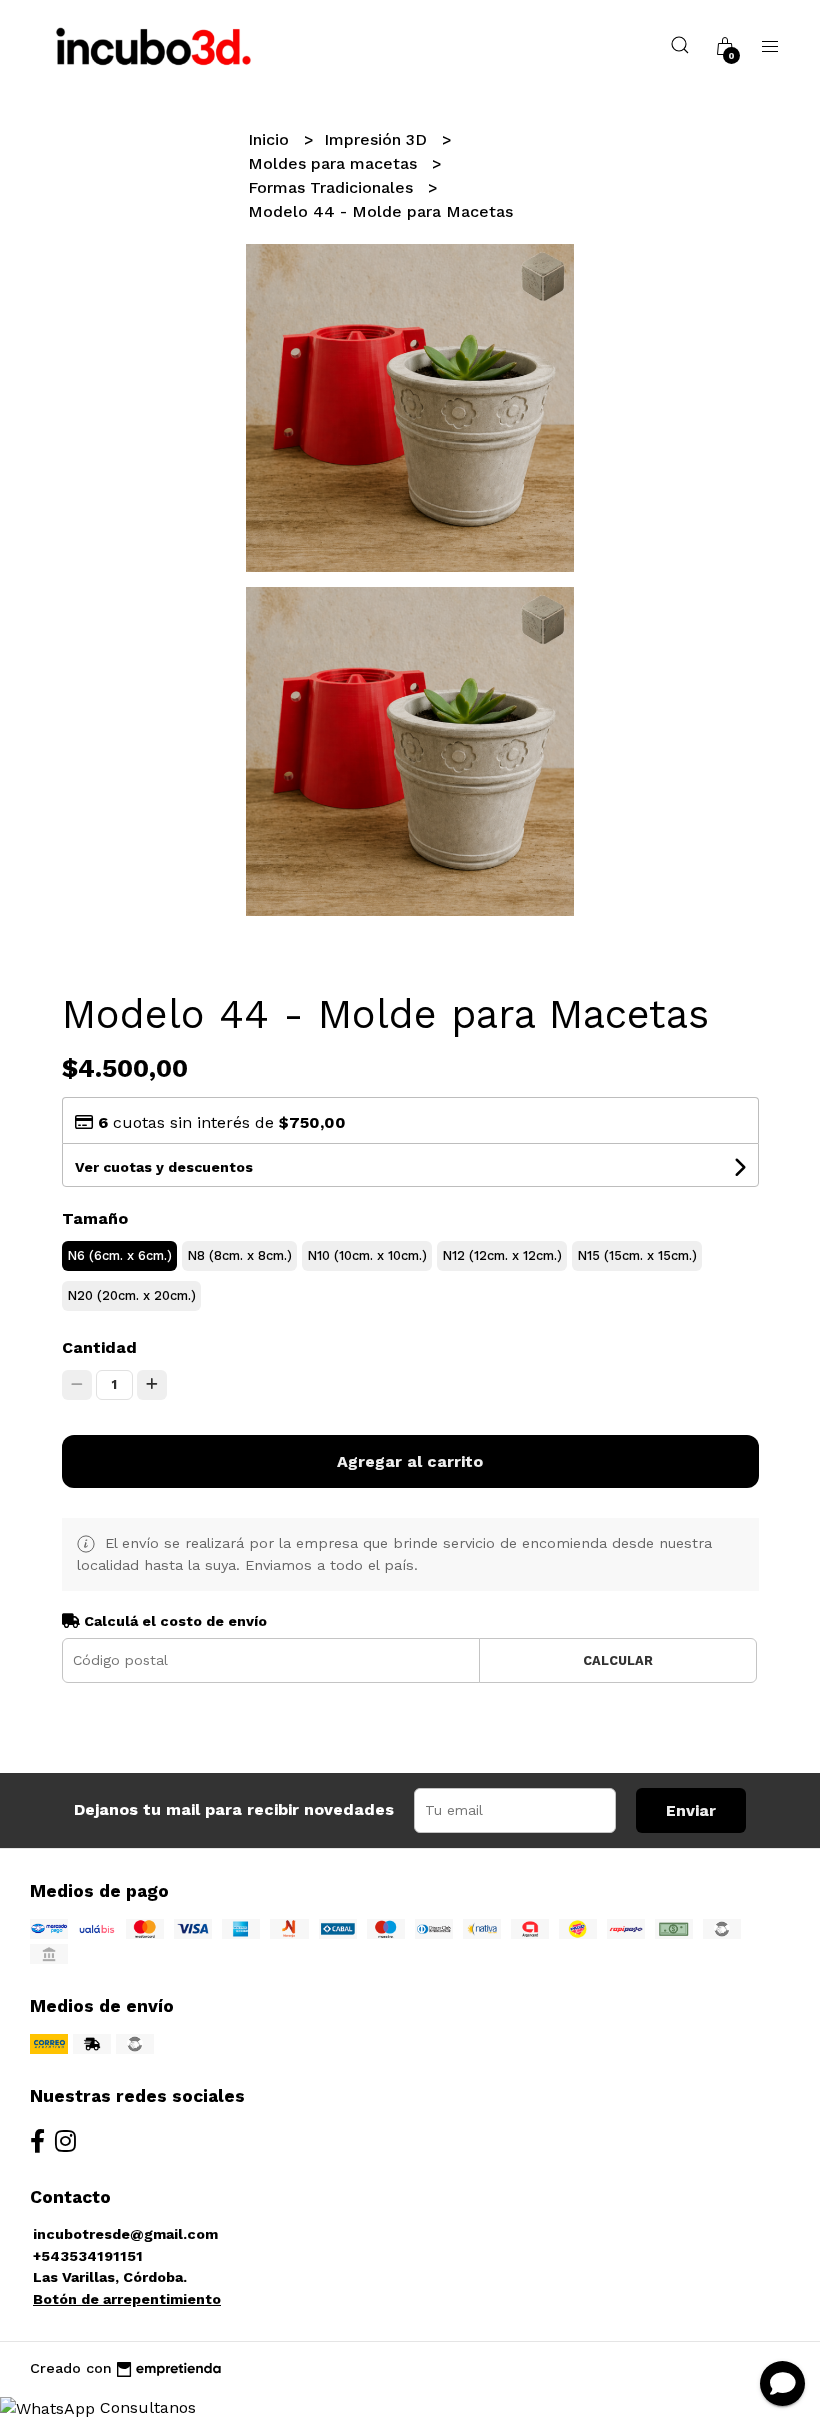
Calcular (618, 1660)
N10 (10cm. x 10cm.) (367, 1255)
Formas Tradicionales (333, 187)
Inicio (271, 139)
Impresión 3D (378, 139)
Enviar (691, 1810)
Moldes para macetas (335, 163)
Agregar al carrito (410, 1461)
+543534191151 (88, 2256)
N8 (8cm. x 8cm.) (239, 1255)
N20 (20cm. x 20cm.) (131, 1295)
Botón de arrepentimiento (127, 2299)
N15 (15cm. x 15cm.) (637, 1255)
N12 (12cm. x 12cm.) (502, 1255)
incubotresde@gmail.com (125, 2234)
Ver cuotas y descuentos (164, 1167)
